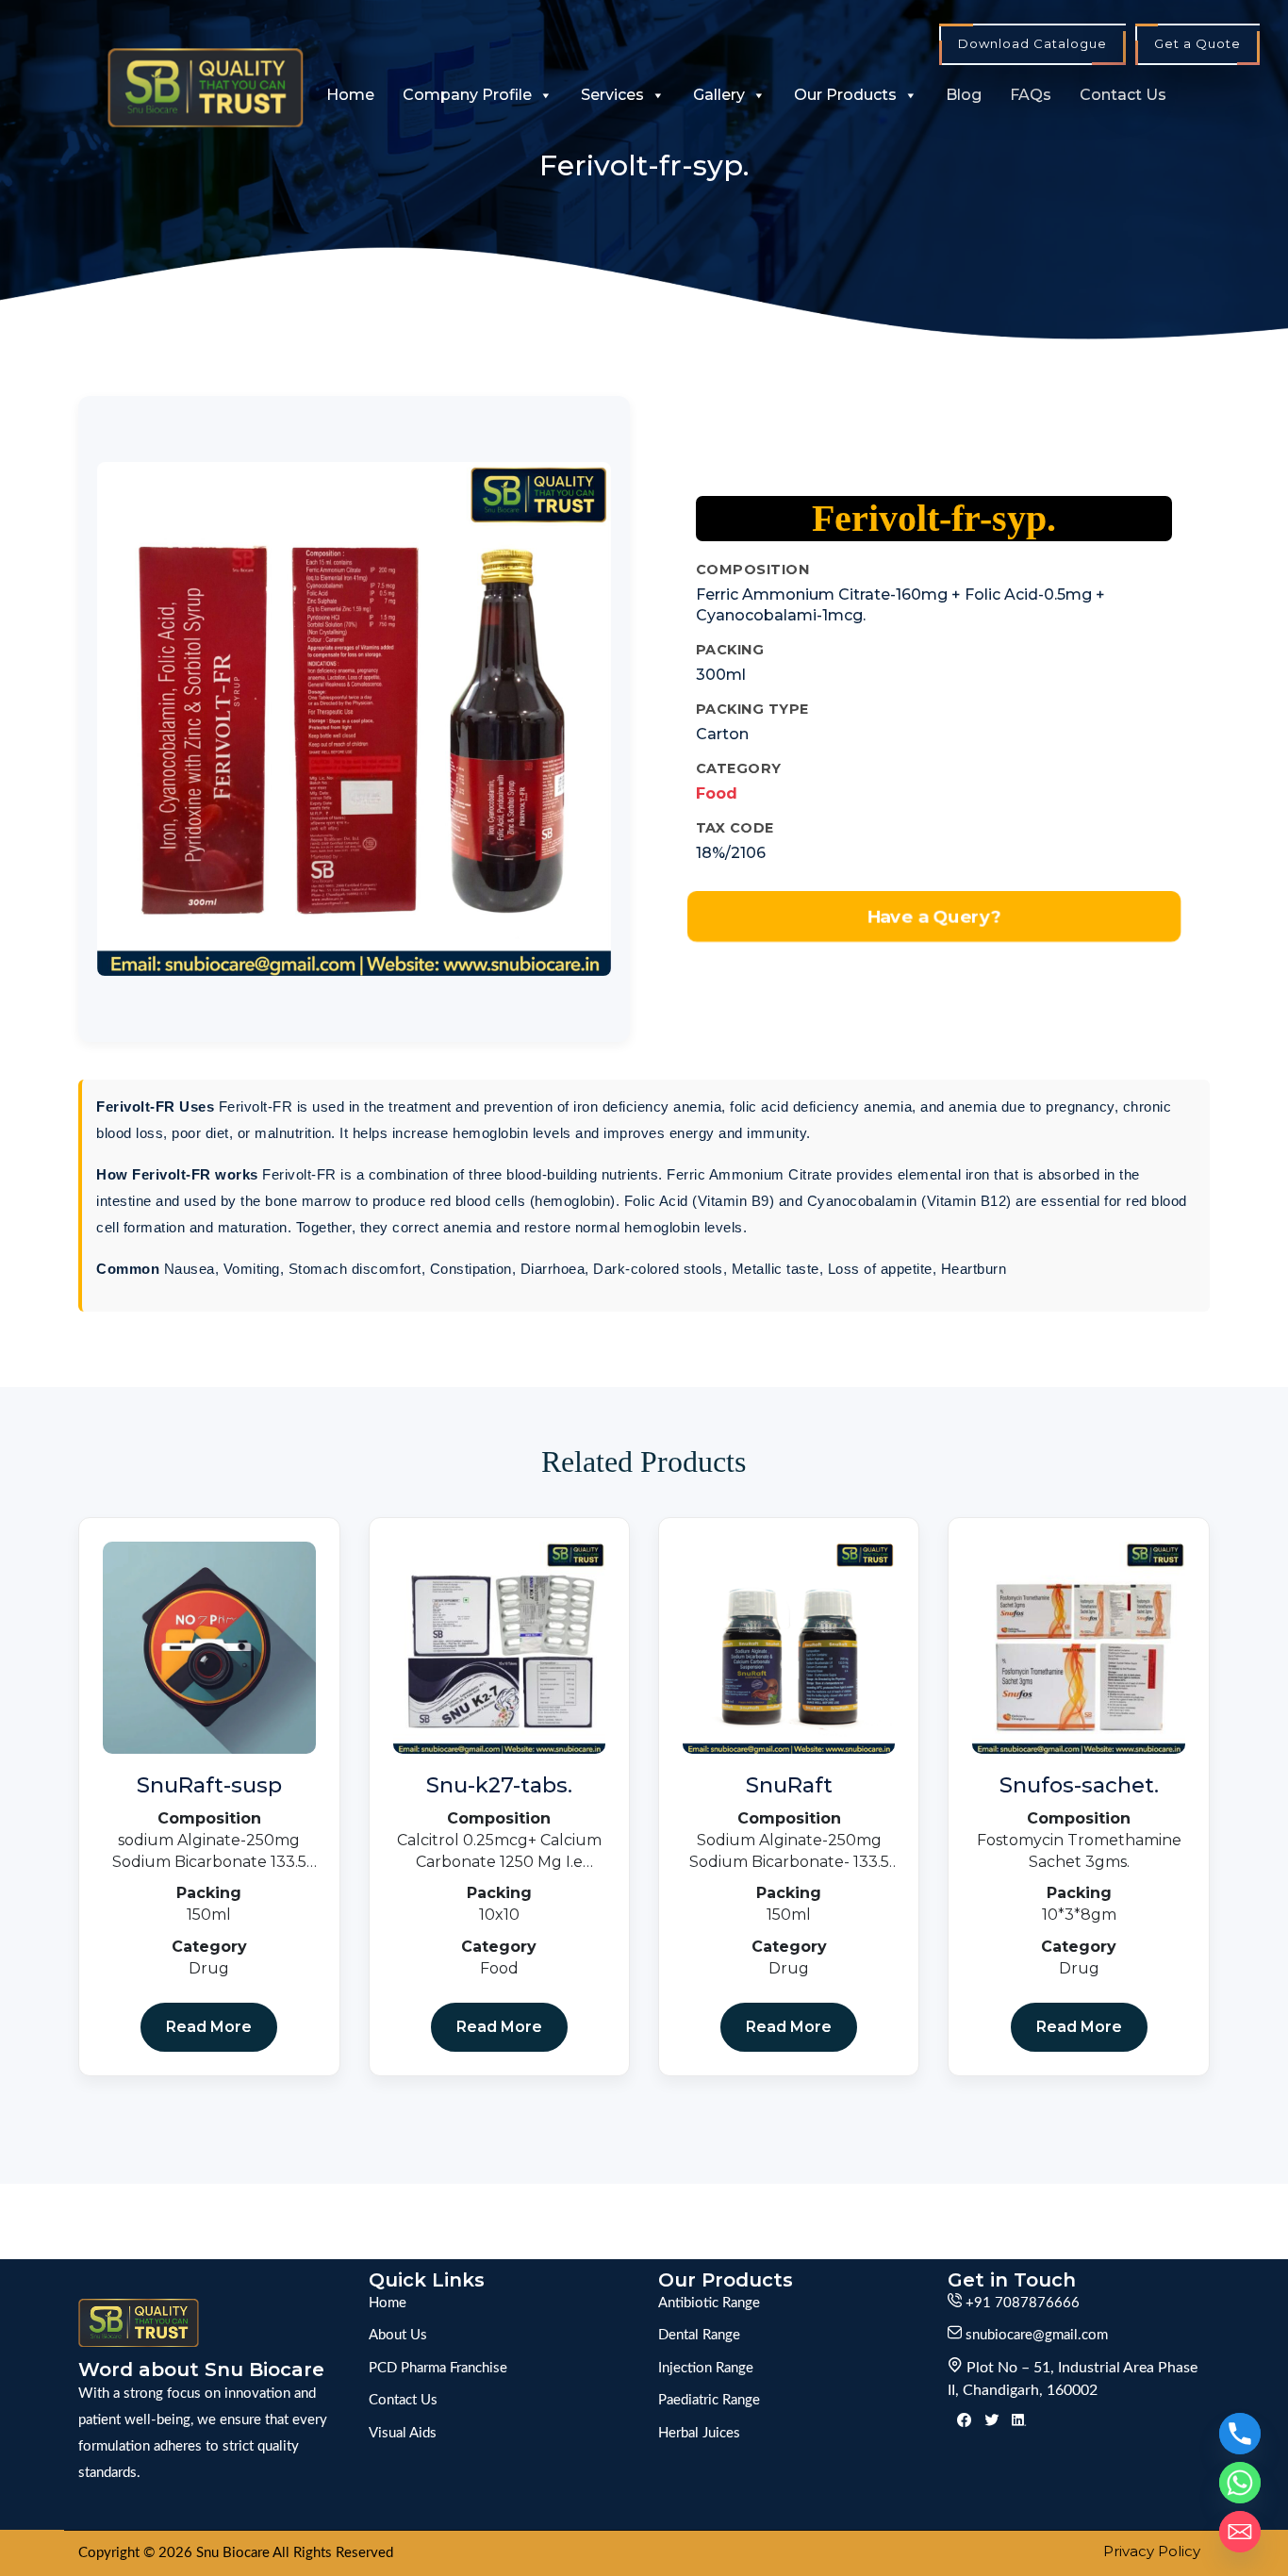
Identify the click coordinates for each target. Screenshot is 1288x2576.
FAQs (1031, 95)
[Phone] (1240, 2434)
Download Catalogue (1032, 43)
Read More (209, 2027)
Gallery (719, 95)
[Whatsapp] (1240, 2483)
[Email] (1240, 2532)
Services (612, 95)
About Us (398, 2335)
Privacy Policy (1152, 2551)
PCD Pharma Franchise (438, 2368)
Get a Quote (1197, 43)
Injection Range (706, 2368)
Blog (964, 95)
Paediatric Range (709, 2400)
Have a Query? (933, 916)
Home (350, 95)
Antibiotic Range (709, 2303)
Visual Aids (403, 2433)
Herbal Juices (699, 2433)
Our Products (845, 95)
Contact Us (1123, 95)
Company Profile (467, 95)
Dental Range (699, 2335)
